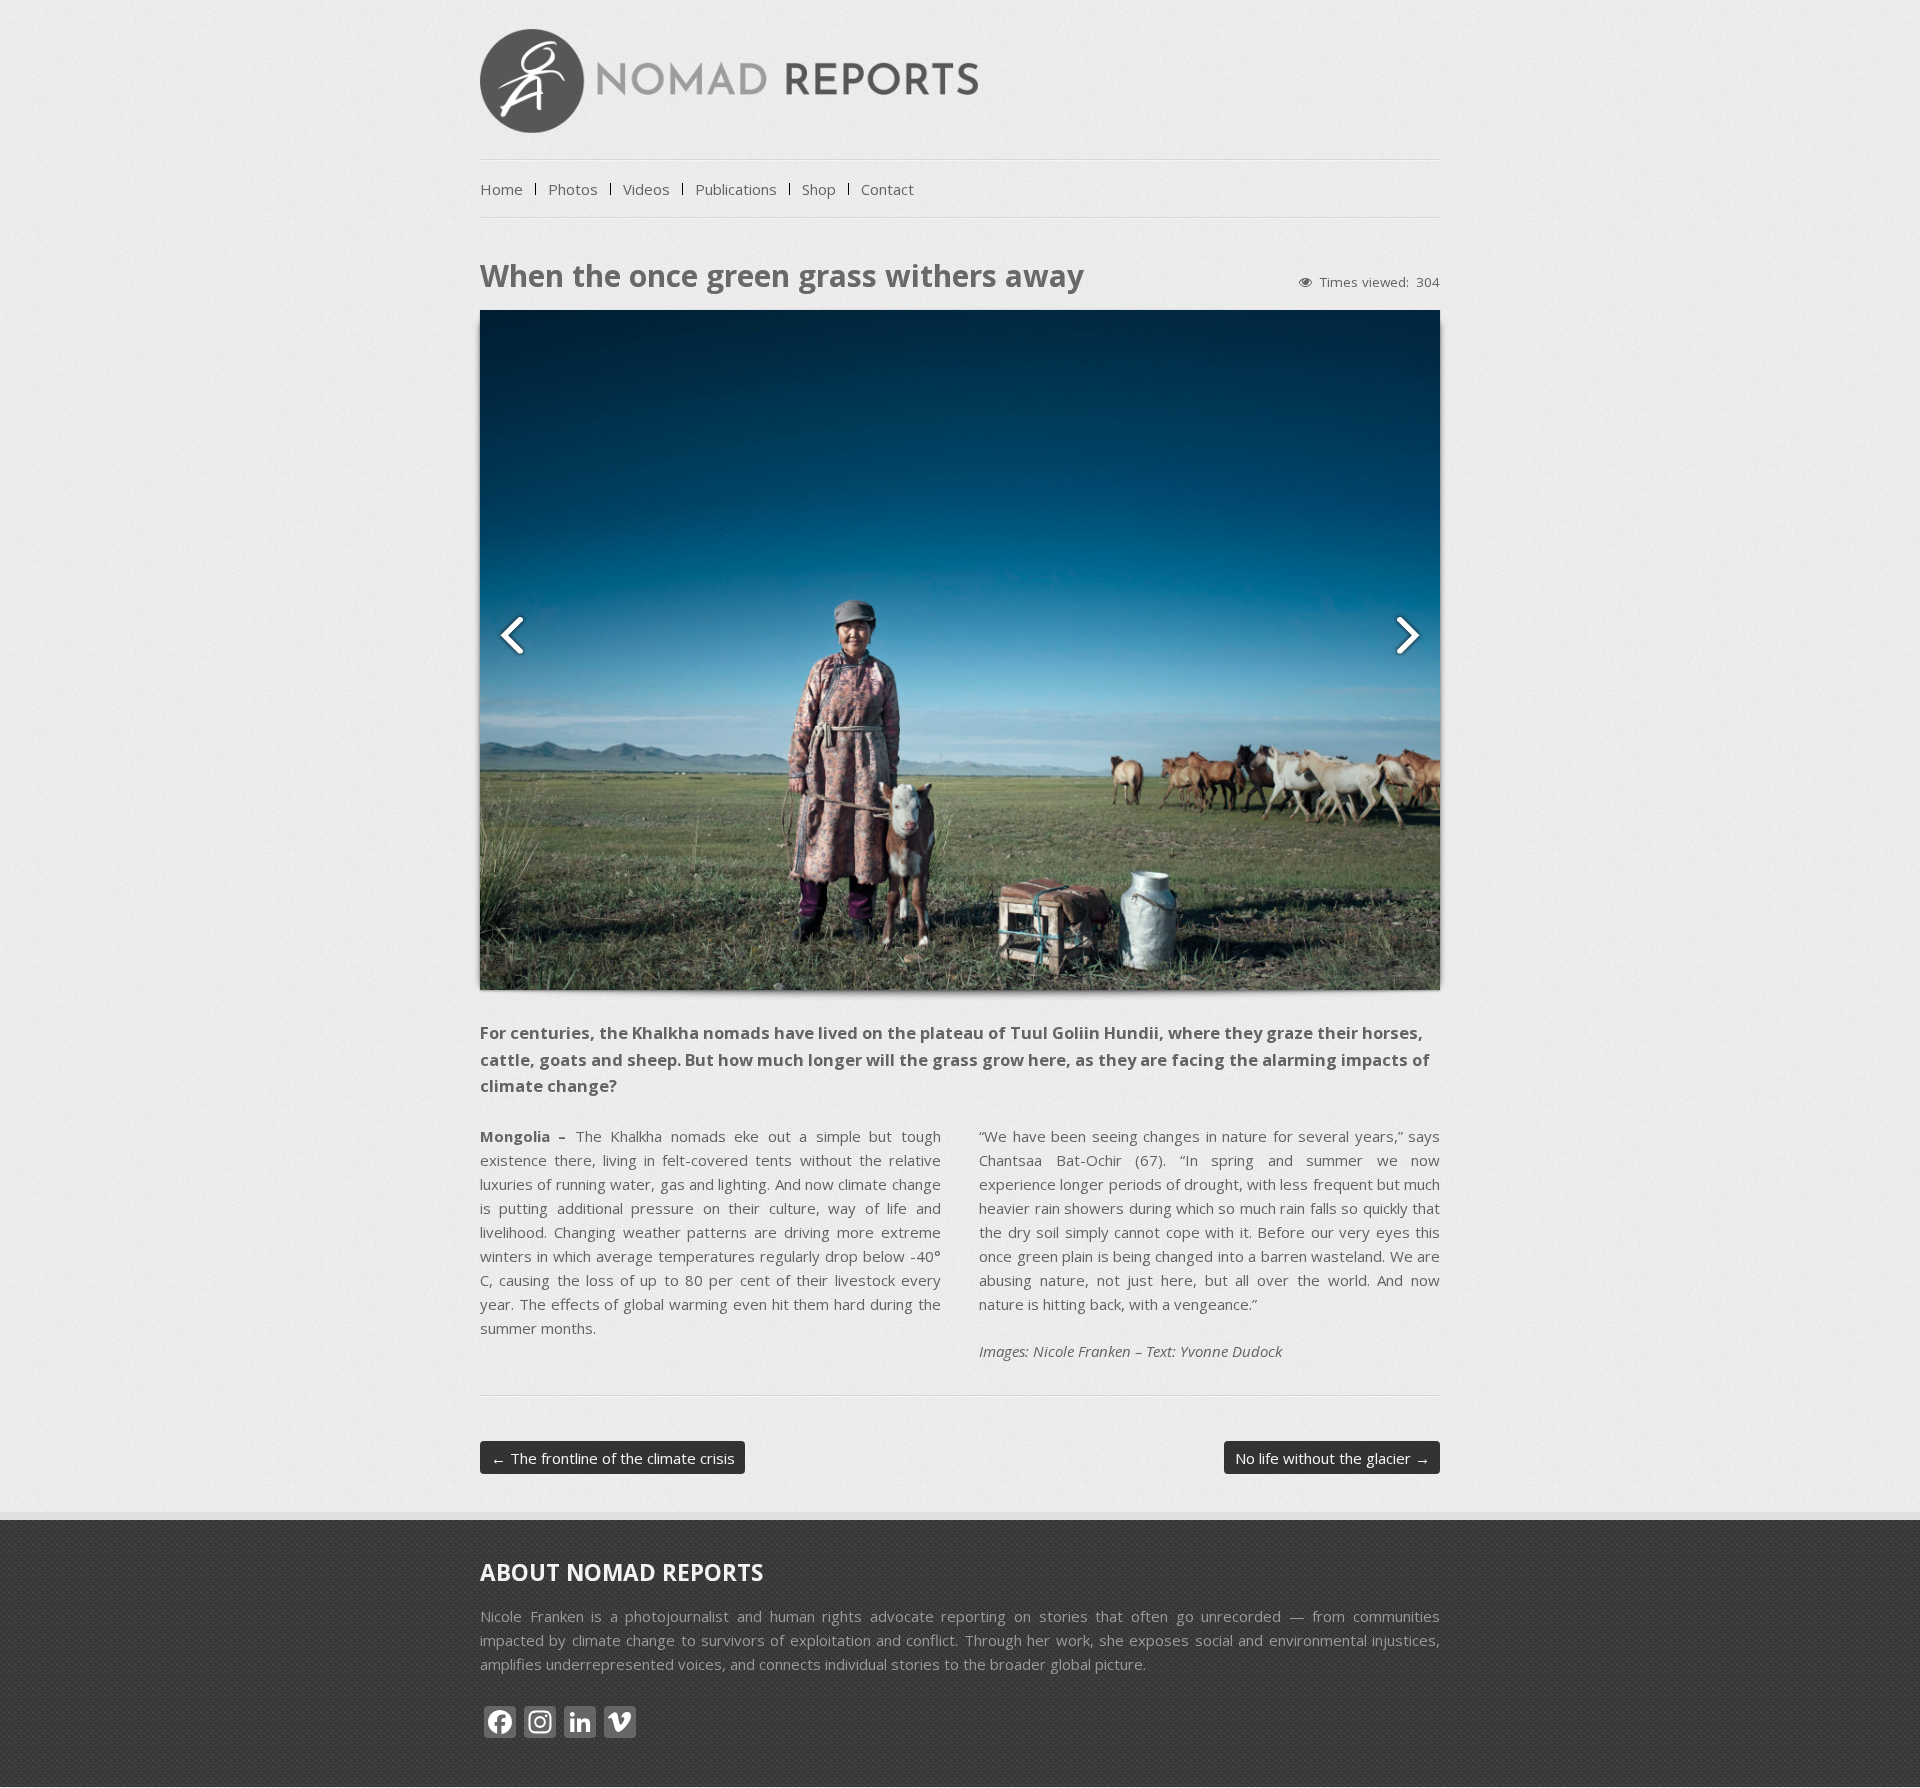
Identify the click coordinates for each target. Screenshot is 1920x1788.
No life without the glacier (1332, 1458)
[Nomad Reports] (729, 114)
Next (1417, 634)
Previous (503, 634)
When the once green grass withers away (782, 275)
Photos (573, 189)
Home (501, 189)
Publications (736, 189)
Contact (887, 189)
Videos (646, 189)
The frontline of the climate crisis (613, 1458)
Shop (819, 189)
